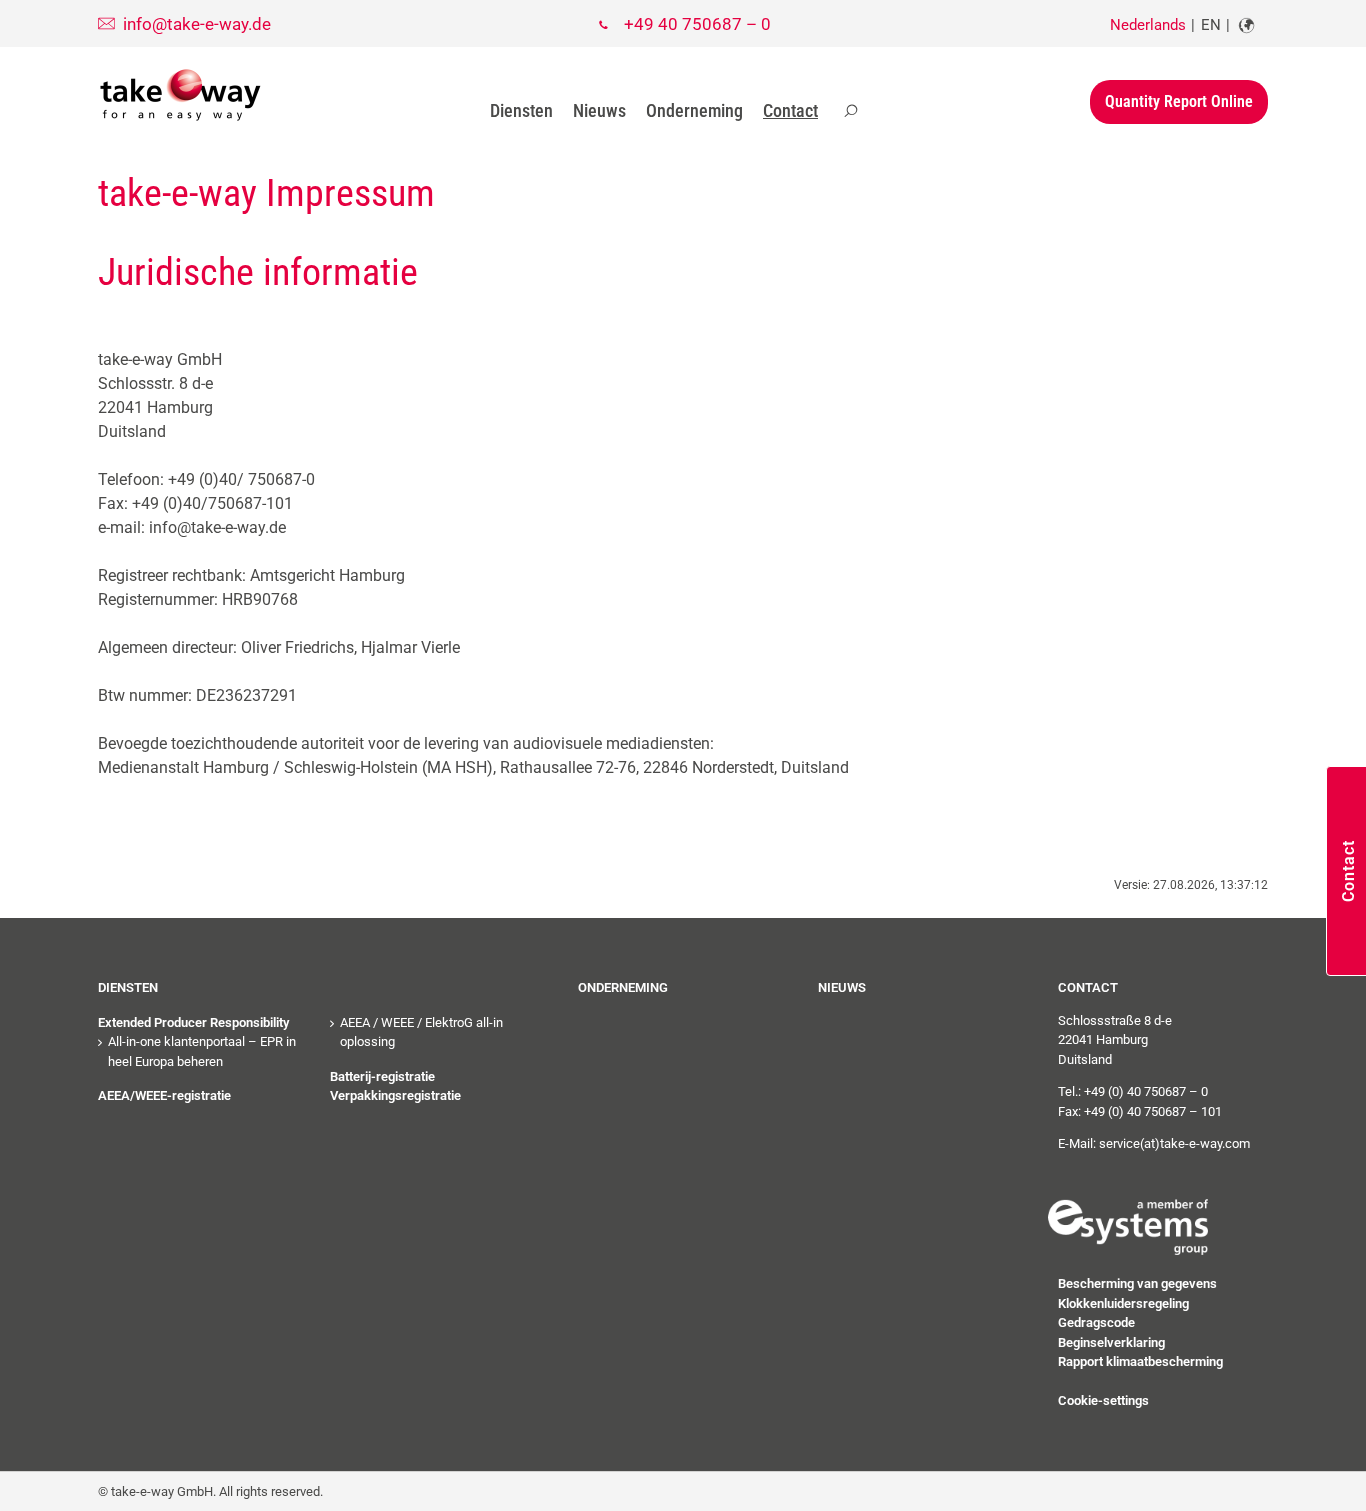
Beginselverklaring (1111, 1342)
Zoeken (851, 111)
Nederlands (1148, 25)
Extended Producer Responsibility (193, 1022)
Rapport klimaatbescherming (1140, 1361)
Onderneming (694, 110)
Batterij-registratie (382, 1076)
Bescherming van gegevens (1137, 1283)
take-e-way (181, 94)
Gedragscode (1096, 1322)
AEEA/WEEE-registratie (164, 1095)
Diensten (521, 110)
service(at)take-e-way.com (1174, 1143)
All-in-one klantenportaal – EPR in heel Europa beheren (202, 1051)
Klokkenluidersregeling (1123, 1303)
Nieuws (599, 110)
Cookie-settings (1103, 1400)
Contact (790, 110)
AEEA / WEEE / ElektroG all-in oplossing (421, 1032)
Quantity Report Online (1179, 101)
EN (1211, 25)
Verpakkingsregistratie (395, 1095)
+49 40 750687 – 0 (697, 24)
